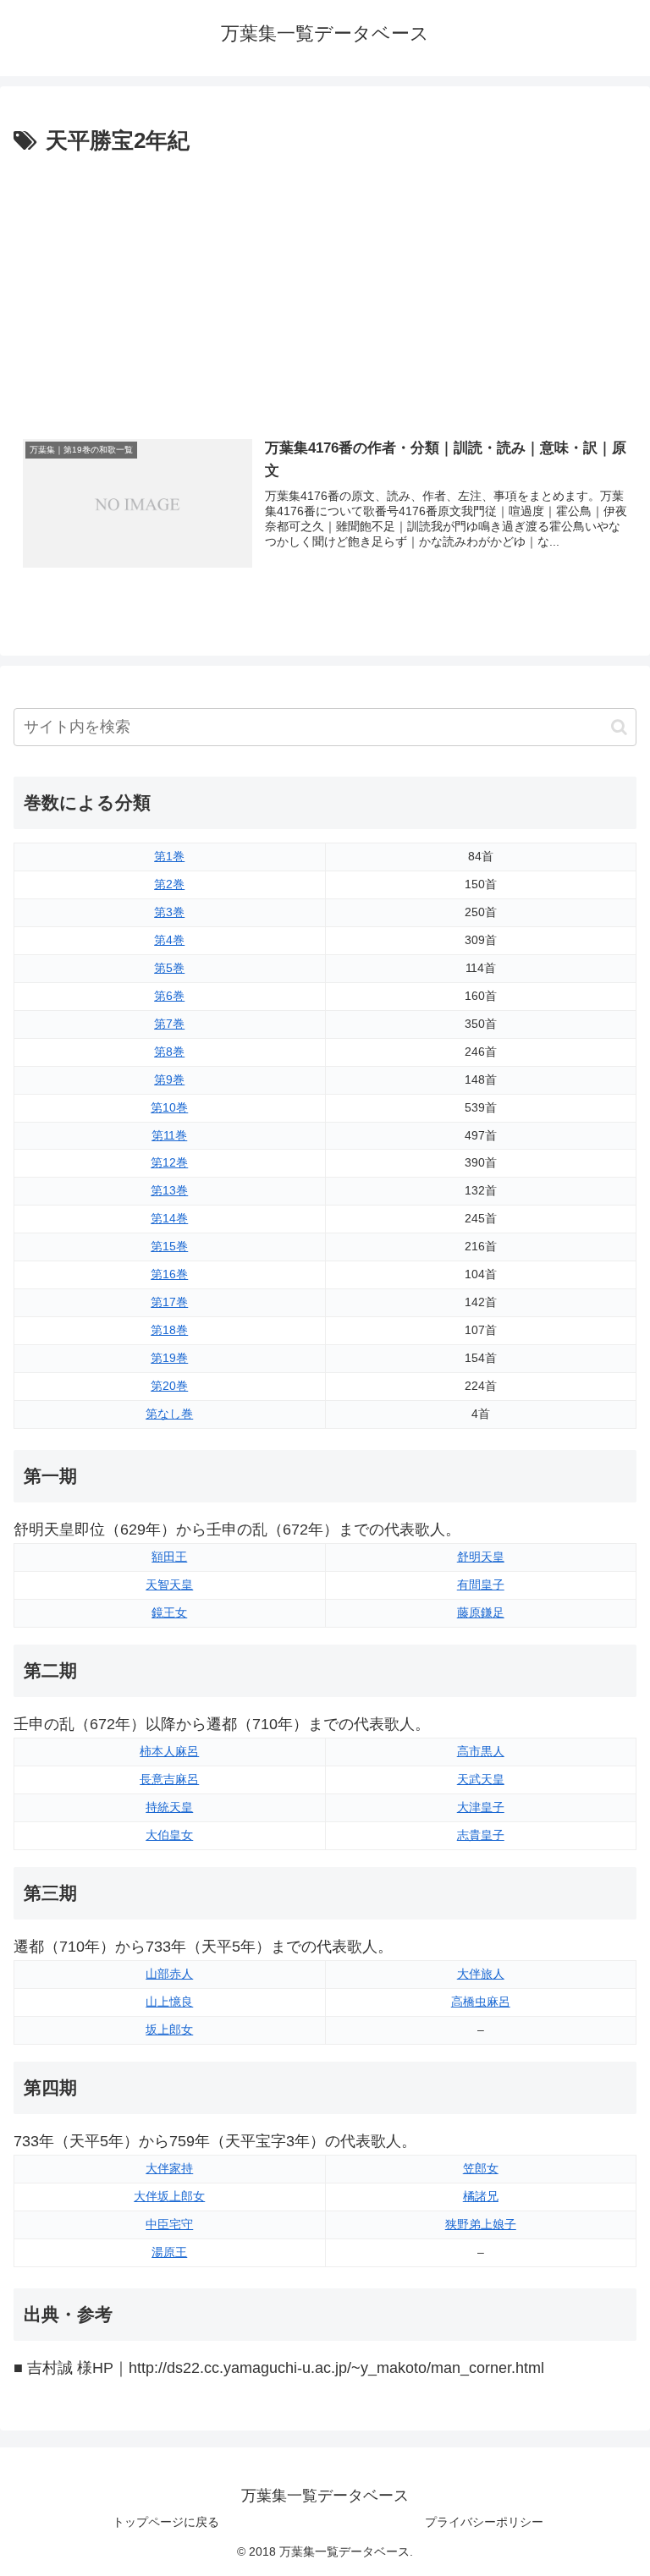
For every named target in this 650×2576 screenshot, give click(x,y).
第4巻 (169, 940)
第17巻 (169, 1302)
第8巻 (169, 1052)
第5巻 (169, 968)
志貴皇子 (481, 1835)
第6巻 (169, 996)
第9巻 (169, 1079)
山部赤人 (169, 1974)
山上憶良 (169, 2002)
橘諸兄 (481, 2196)
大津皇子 (481, 1807)
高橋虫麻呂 (481, 2002)
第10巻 (169, 1107)
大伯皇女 (169, 1835)
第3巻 (169, 912)
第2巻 (169, 884)
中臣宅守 (169, 2224)
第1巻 (169, 856)
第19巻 (169, 1358)
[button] (619, 727)
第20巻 (169, 1386)
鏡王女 (169, 1612)
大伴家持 (169, 2168)
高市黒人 (481, 1751)
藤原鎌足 (481, 1612)
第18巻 (169, 1330)
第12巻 (169, 1162)
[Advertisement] (325, 287)
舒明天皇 (481, 1557)
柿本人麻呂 (169, 1751)
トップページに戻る (166, 2522)
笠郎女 (481, 2168)
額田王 (169, 1557)
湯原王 (169, 2252)
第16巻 (169, 1274)
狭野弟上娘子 (481, 2224)
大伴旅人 (481, 1974)
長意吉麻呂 (169, 1779)
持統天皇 (169, 1807)
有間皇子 (481, 1585)
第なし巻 (169, 1414)
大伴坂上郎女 (169, 2196)
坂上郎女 (169, 2029)
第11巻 (169, 1135)
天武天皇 (481, 1779)
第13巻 (169, 1190)
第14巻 (169, 1218)
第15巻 (169, 1246)
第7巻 (169, 1024)
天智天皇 (169, 1585)
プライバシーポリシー (484, 2522)
